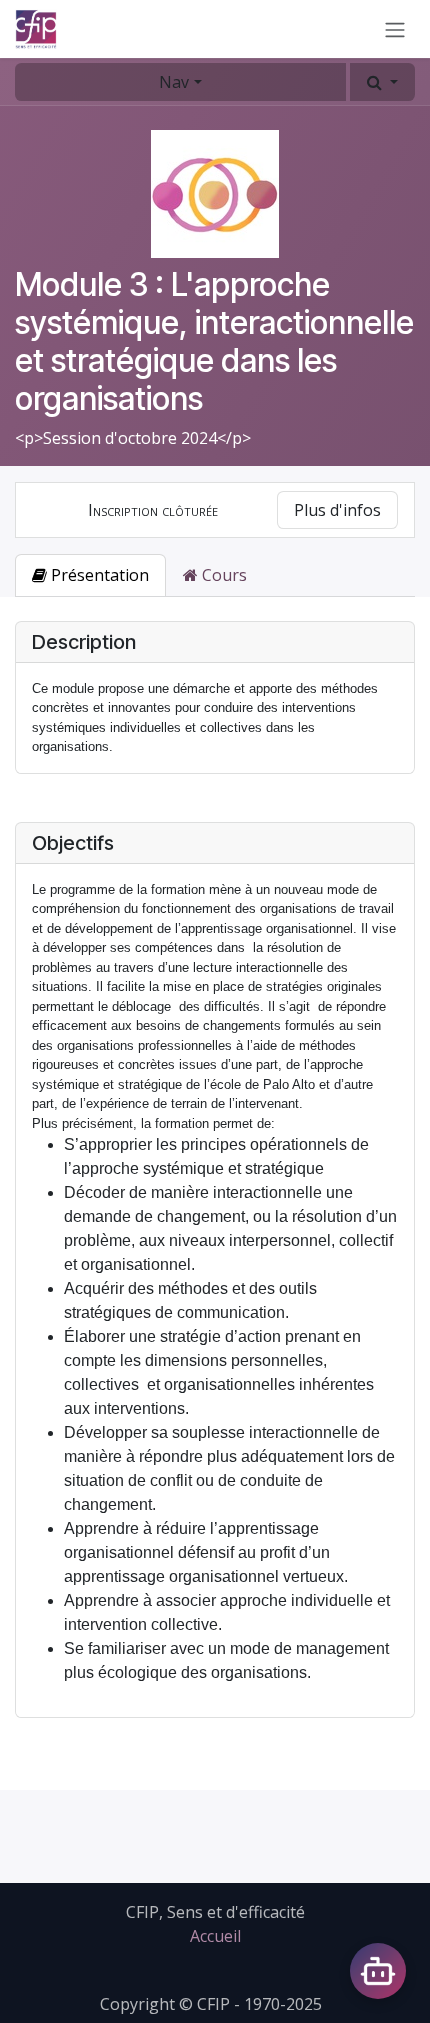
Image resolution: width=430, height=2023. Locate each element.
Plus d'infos (337, 510)
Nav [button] (174, 82)
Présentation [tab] (98, 575)
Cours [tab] (222, 575)
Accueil (215, 1936)
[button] (382, 82)
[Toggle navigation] (395, 29)
